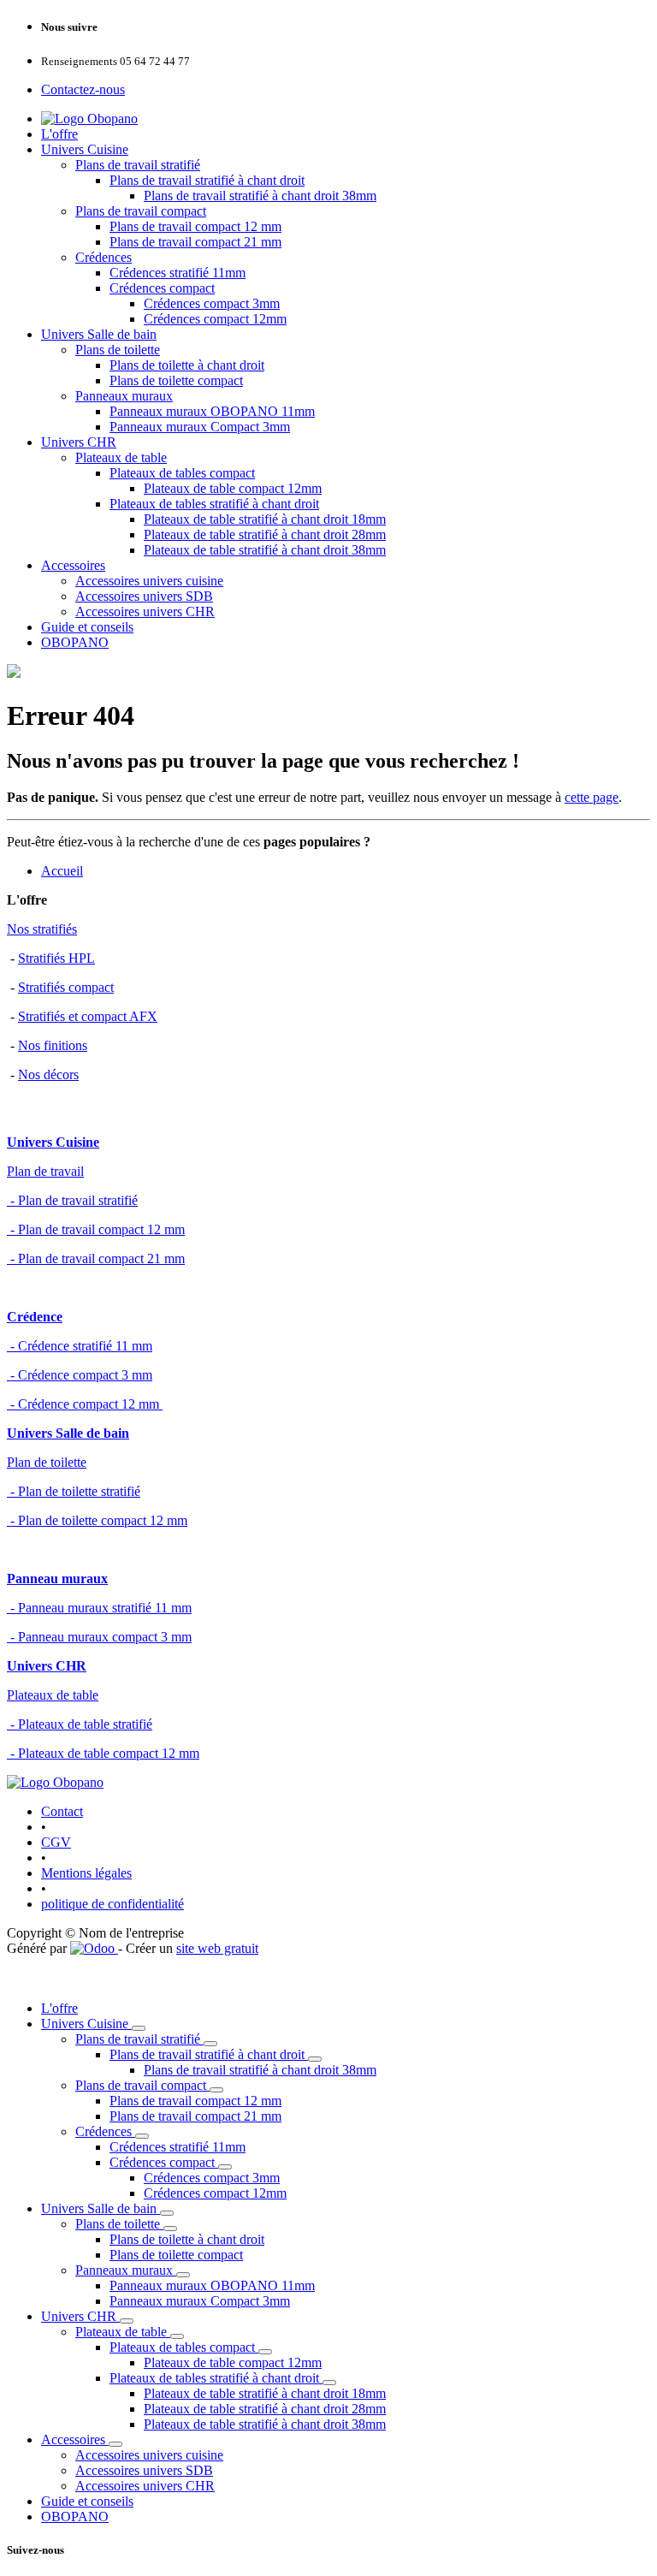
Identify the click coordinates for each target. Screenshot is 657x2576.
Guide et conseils (87, 627)
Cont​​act (62, 1811)
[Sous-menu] (139, 2028)
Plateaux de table (121, 457)
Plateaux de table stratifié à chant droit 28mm (265, 534)
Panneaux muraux (124, 396)
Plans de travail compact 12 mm (195, 226)
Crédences (104, 257)
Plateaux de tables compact (182, 473)
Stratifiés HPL (56, 958)
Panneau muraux (57, 1579)
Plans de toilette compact (176, 380)
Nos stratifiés (42, 929)
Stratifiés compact (66, 987)
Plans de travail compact (141, 211)
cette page (592, 797)
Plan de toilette (47, 1462)
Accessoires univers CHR (145, 611)
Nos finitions (53, 1045)
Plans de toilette (118, 350)
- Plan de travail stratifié (72, 1200)
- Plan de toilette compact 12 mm (97, 1520)
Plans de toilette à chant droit (187, 365)
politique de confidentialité (112, 1904)
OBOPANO (75, 642)
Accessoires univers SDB (144, 596)
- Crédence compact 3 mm (80, 1375)
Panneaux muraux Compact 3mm (200, 427)
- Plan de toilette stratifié (74, 1491)
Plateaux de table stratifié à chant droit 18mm (265, 519)
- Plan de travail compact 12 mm (96, 1229)
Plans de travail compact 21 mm (195, 242)
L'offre (59, 134)
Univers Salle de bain (99, 334)
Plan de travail (45, 1171)
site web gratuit (217, 1948)
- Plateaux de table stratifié (80, 1724)
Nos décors (48, 1074)
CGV (56, 1842)
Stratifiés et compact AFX (88, 1016)
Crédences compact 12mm (215, 319)
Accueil (62, 871)
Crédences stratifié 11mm (178, 273)
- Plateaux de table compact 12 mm (103, 1753)
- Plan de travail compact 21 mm (96, 1258)
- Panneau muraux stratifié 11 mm (99, 1608)
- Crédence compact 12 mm (85, 1404)
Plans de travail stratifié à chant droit (207, 180)
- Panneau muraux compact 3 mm (99, 1637)
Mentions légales (86, 1873)
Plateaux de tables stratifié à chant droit (214, 504)
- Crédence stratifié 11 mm (80, 1346)
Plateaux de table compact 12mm (233, 488)
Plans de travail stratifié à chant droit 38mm (260, 196)
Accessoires (73, 565)
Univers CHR (79, 442)
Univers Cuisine (85, 149)
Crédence (35, 1317)
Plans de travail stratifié (138, 165)
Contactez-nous (83, 89)
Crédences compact (162, 288)
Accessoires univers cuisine (149, 581)
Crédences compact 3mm (212, 303)
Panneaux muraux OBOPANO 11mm (212, 411)
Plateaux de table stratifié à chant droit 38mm (265, 550)
